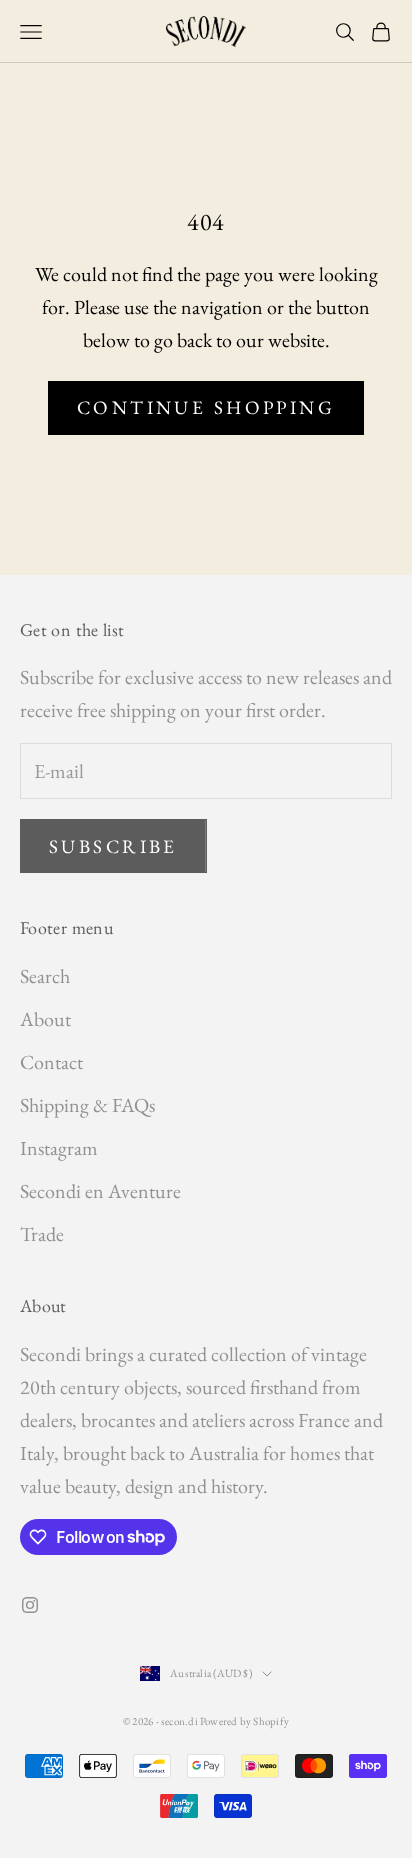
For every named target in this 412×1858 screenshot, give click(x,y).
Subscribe (113, 846)
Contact (51, 1062)
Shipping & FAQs (87, 1105)
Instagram (59, 1148)
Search (45, 976)
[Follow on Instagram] (30, 1605)
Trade (42, 1234)
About (45, 1019)
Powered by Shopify (244, 1721)
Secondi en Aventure (100, 1191)
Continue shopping (206, 407)
